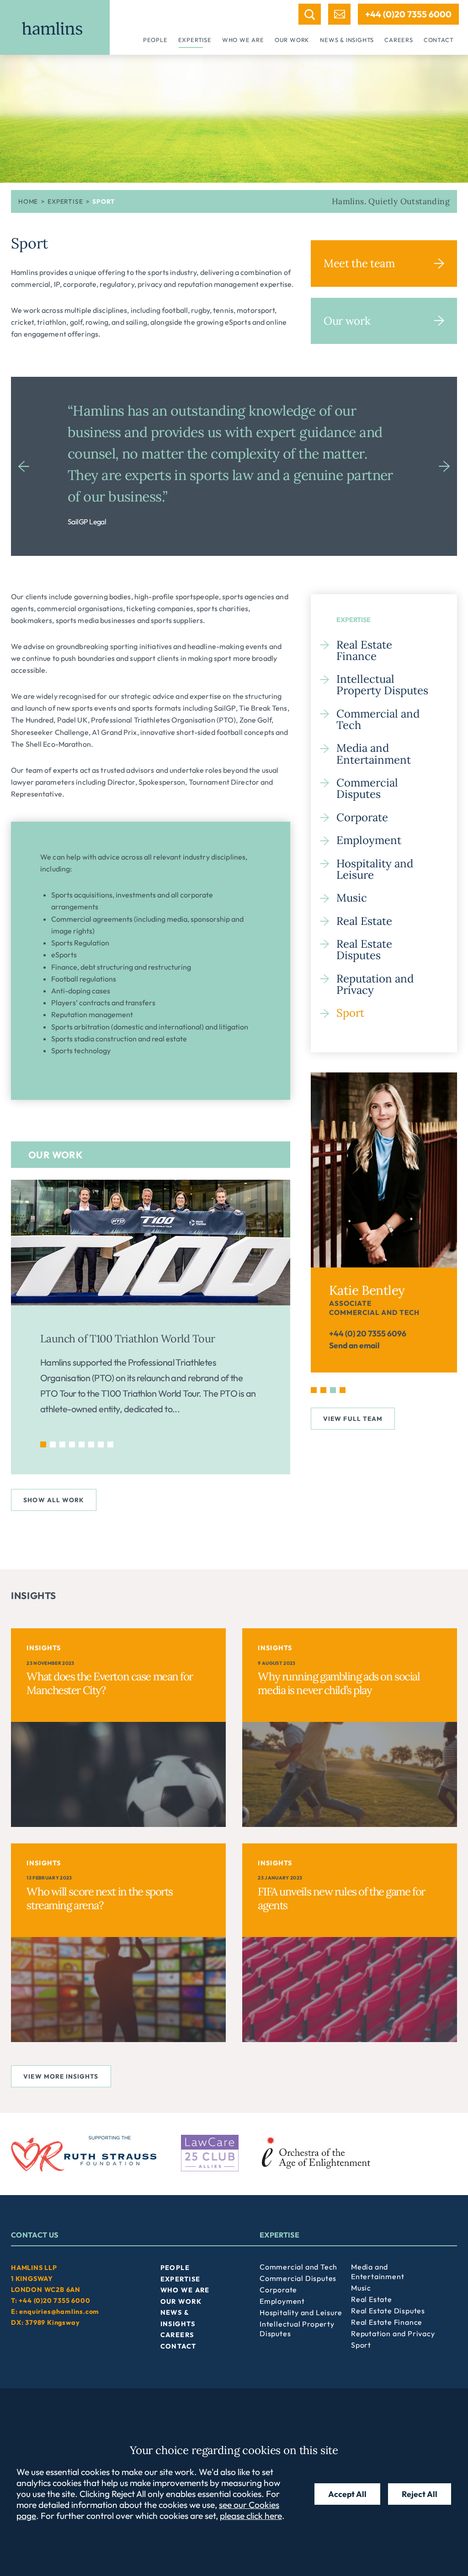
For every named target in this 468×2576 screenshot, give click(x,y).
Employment (369, 840)
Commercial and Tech (378, 719)
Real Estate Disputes (364, 950)
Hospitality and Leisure (375, 869)
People (155, 40)
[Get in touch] (339, 14)
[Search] (310, 14)
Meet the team (359, 263)
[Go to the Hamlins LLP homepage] (55, 27)
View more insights (61, 2076)
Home (28, 201)
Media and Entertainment (374, 754)
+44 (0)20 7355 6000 (408, 14)
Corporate (362, 817)
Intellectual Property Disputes (382, 685)
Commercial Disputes (367, 788)
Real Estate (364, 921)
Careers (399, 40)
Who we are (243, 40)
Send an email (354, 1345)
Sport (350, 1013)
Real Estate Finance (364, 650)
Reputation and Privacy (375, 984)
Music (352, 898)
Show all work (54, 1500)
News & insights (347, 40)
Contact (439, 40)
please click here (251, 2516)
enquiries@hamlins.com (59, 2312)
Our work (292, 40)
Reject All (420, 2494)
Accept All (347, 2494)
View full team (353, 1419)
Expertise (195, 40)
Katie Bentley (367, 1290)
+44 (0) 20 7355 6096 (368, 1333)
